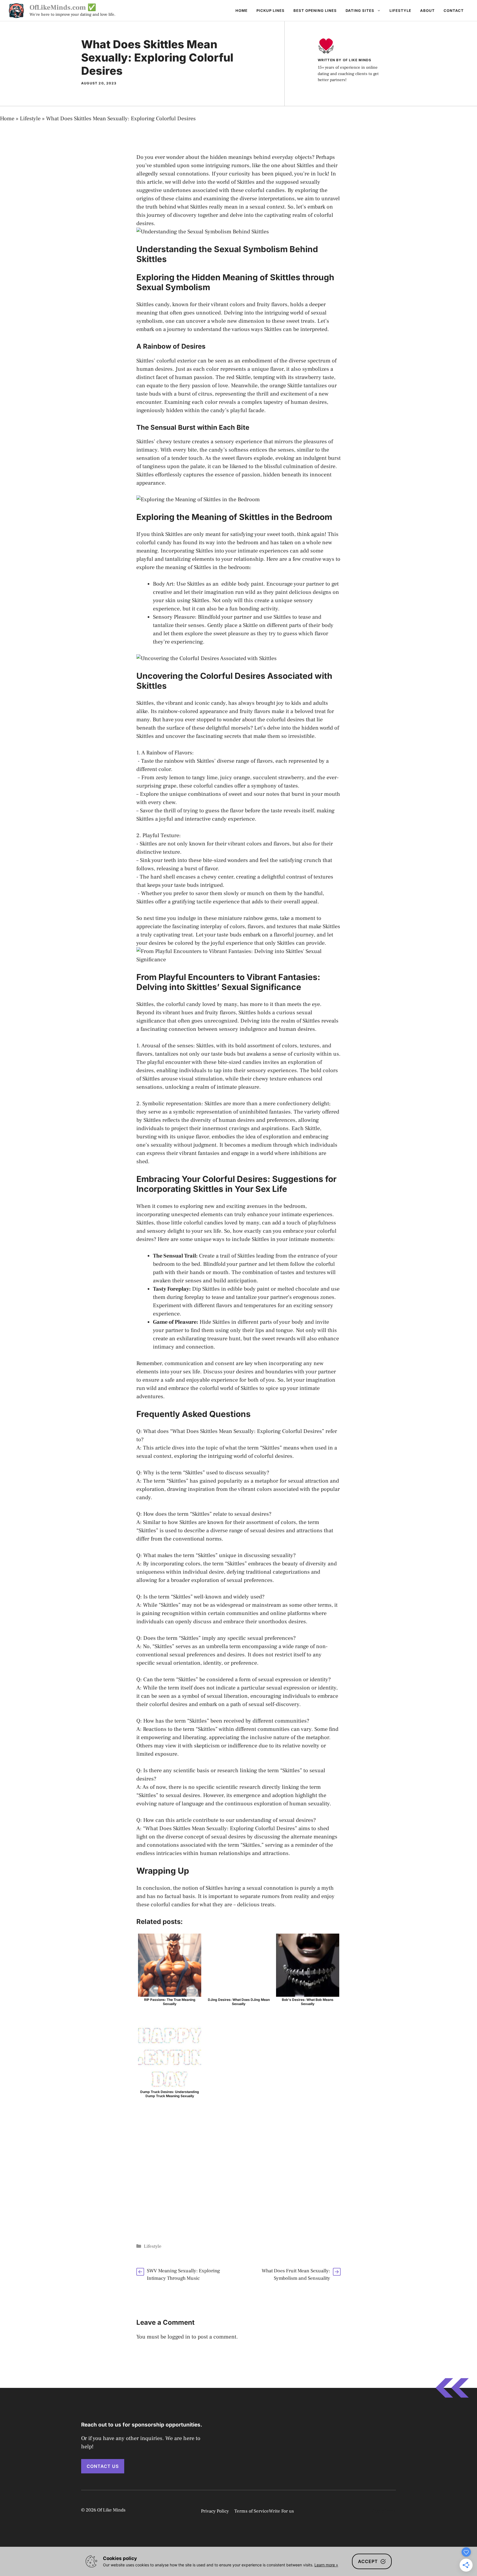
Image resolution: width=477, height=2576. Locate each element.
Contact (454, 10)
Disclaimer (382, 2511)
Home (242, 10)
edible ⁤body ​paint (242, 584)
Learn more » (326, 2565)
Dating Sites (360, 10)
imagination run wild (230, 592)
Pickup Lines (271, 10)
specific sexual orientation (168, 1663)
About (427, 10)
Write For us (281, 2511)
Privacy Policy (215, 2511)
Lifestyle (400, 10)
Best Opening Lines (315, 10)
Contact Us (103, 2466)
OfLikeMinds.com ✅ (63, 7)
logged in (179, 2337)
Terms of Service (252, 2511)
